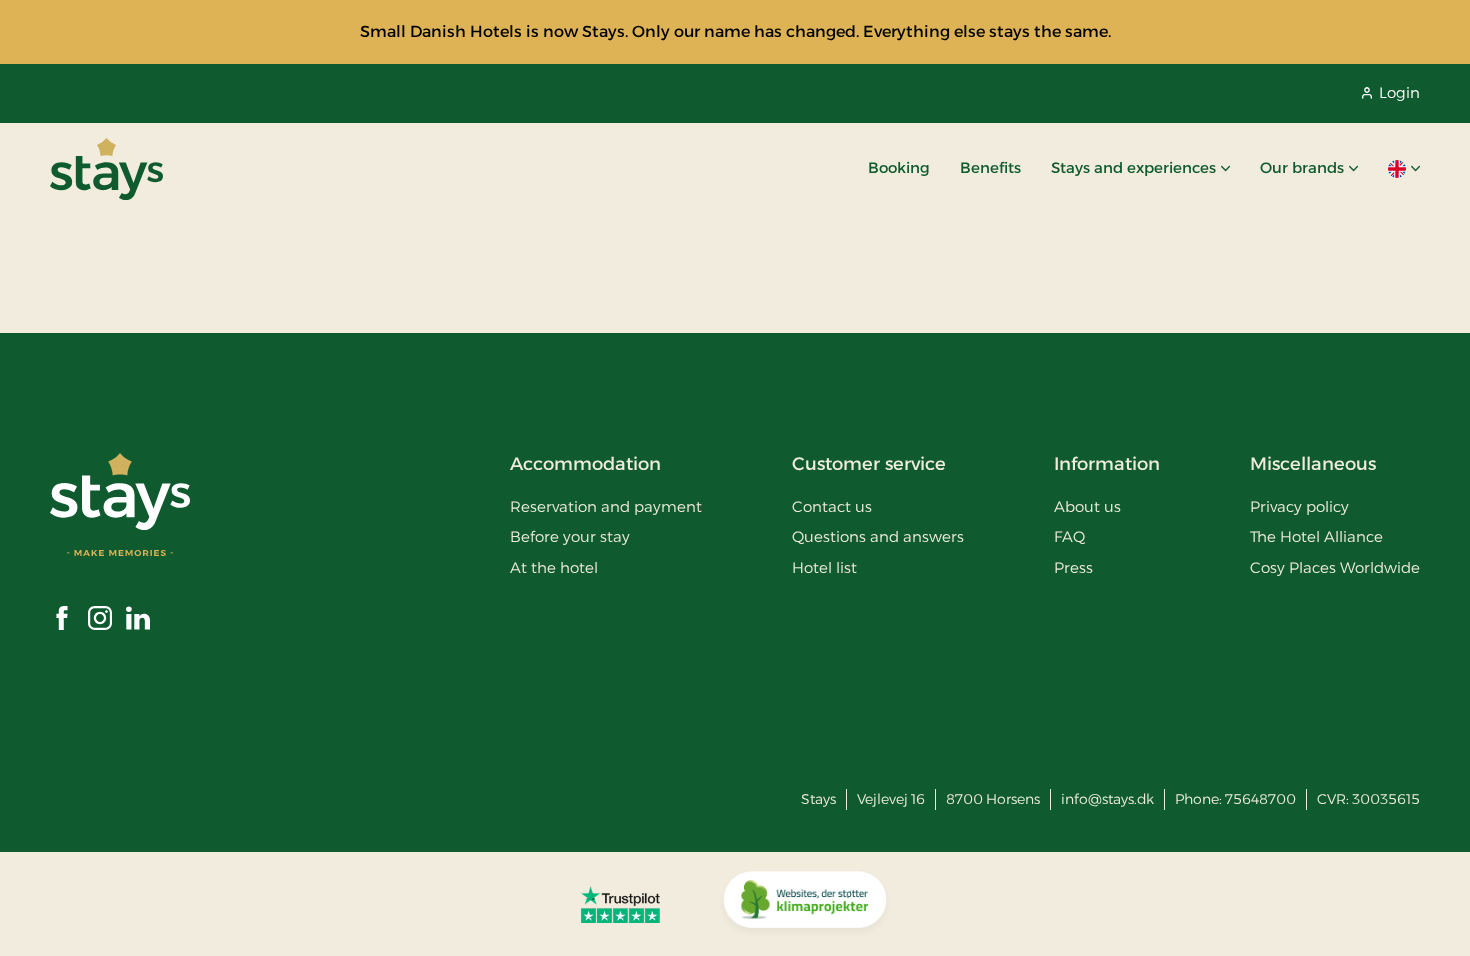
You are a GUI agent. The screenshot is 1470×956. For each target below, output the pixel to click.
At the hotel (554, 567)
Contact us (832, 506)
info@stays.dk (1107, 799)
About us (1087, 506)
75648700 (1260, 799)
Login (1399, 92)
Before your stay (570, 536)
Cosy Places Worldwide (1335, 567)
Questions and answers (878, 536)
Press (1073, 567)
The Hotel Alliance (1316, 536)
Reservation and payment (606, 506)
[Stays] (106, 169)
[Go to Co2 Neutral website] (805, 904)
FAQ (1069, 536)
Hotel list (824, 567)
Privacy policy (1299, 506)
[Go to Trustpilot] (620, 904)
